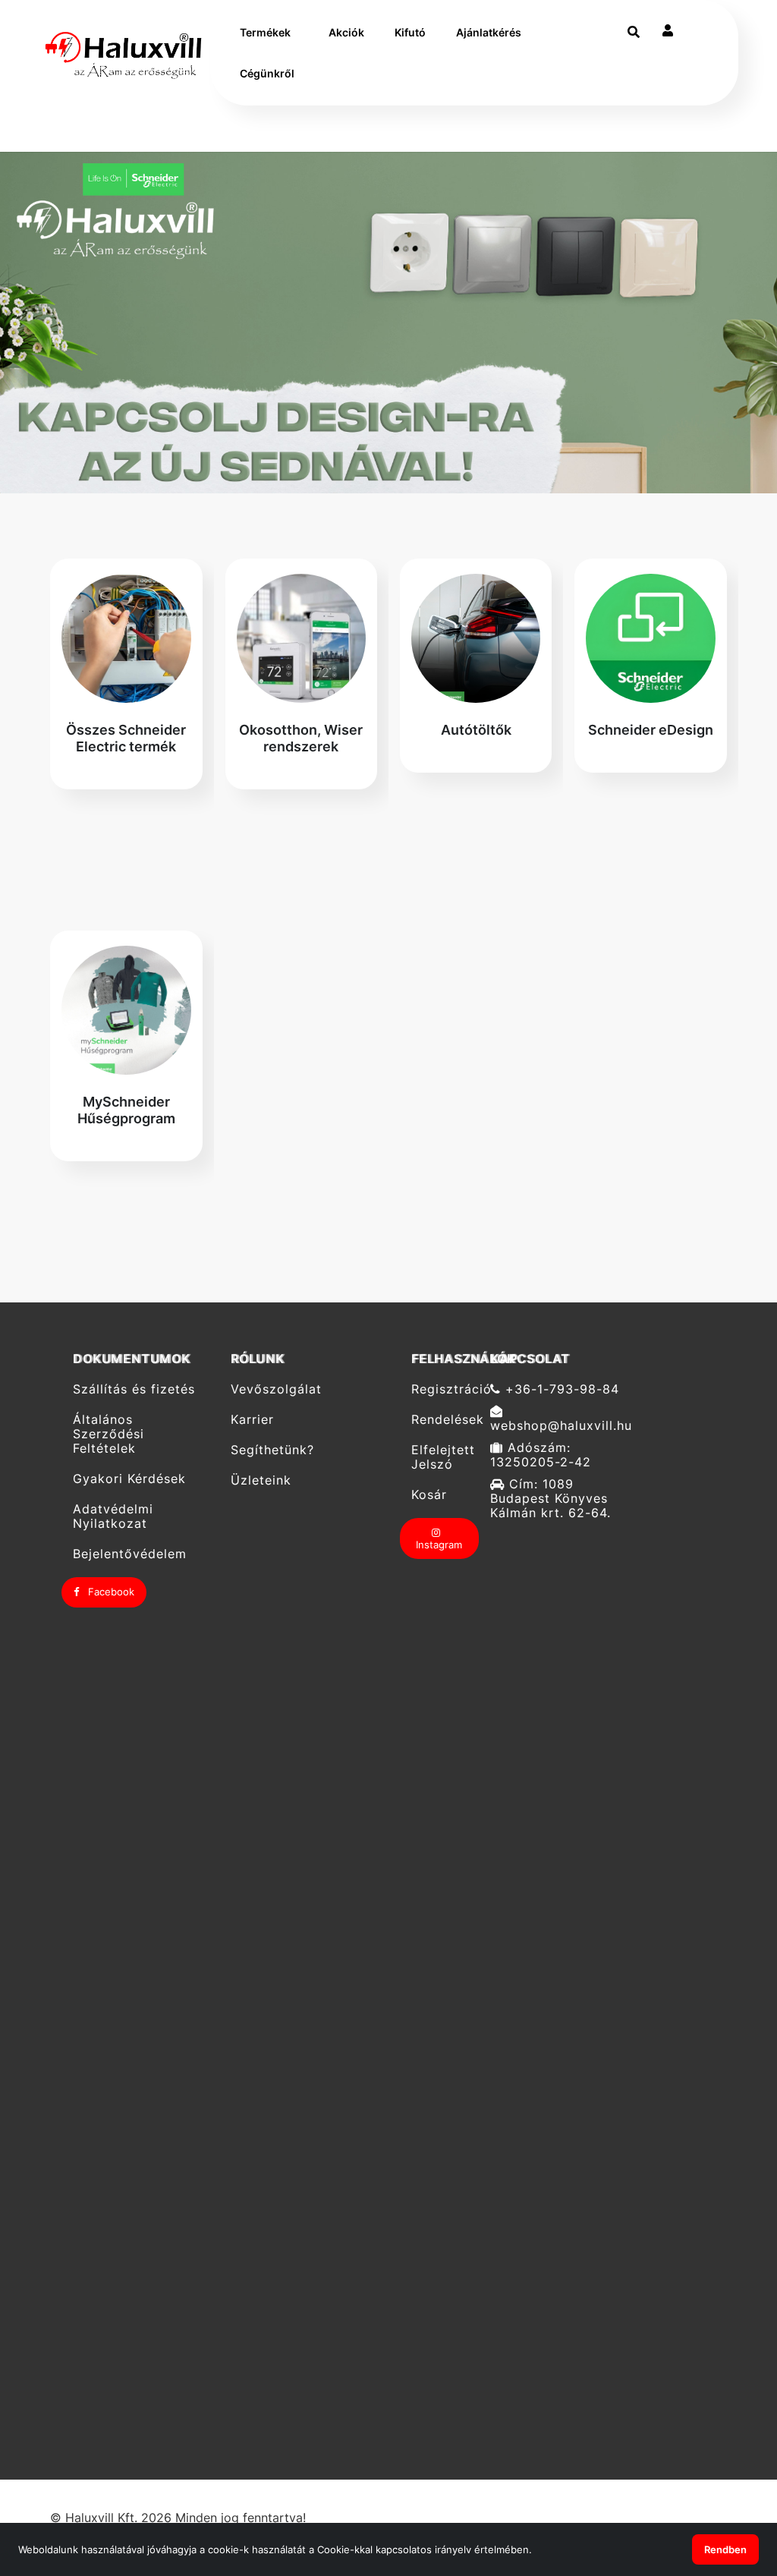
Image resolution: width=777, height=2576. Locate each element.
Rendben (725, 2549)
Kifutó (410, 32)
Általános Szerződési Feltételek (109, 1434)
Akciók (346, 32)
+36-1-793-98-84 (560, 1389)
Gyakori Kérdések (129, 1479)
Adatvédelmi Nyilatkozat (113, 1516)
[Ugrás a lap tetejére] (731, 2484)
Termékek (265, 32)
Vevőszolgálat (276, 1389)
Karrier (252, 1420)
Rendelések (445, 1420)
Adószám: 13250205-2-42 (541, 1455)
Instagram (439, 1545)
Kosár (429, 1495)
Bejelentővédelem (130, 1554)
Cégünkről (267, 73)
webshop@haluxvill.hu (561, 1425)
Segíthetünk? (272, 1450)
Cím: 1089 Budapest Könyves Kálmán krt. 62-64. (551, 1499)
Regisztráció (445, 1389)
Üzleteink (261, 1480)
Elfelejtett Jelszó (443, 1457)
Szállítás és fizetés (134, 1389)
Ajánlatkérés (489, 32)
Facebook (110, 1592)
